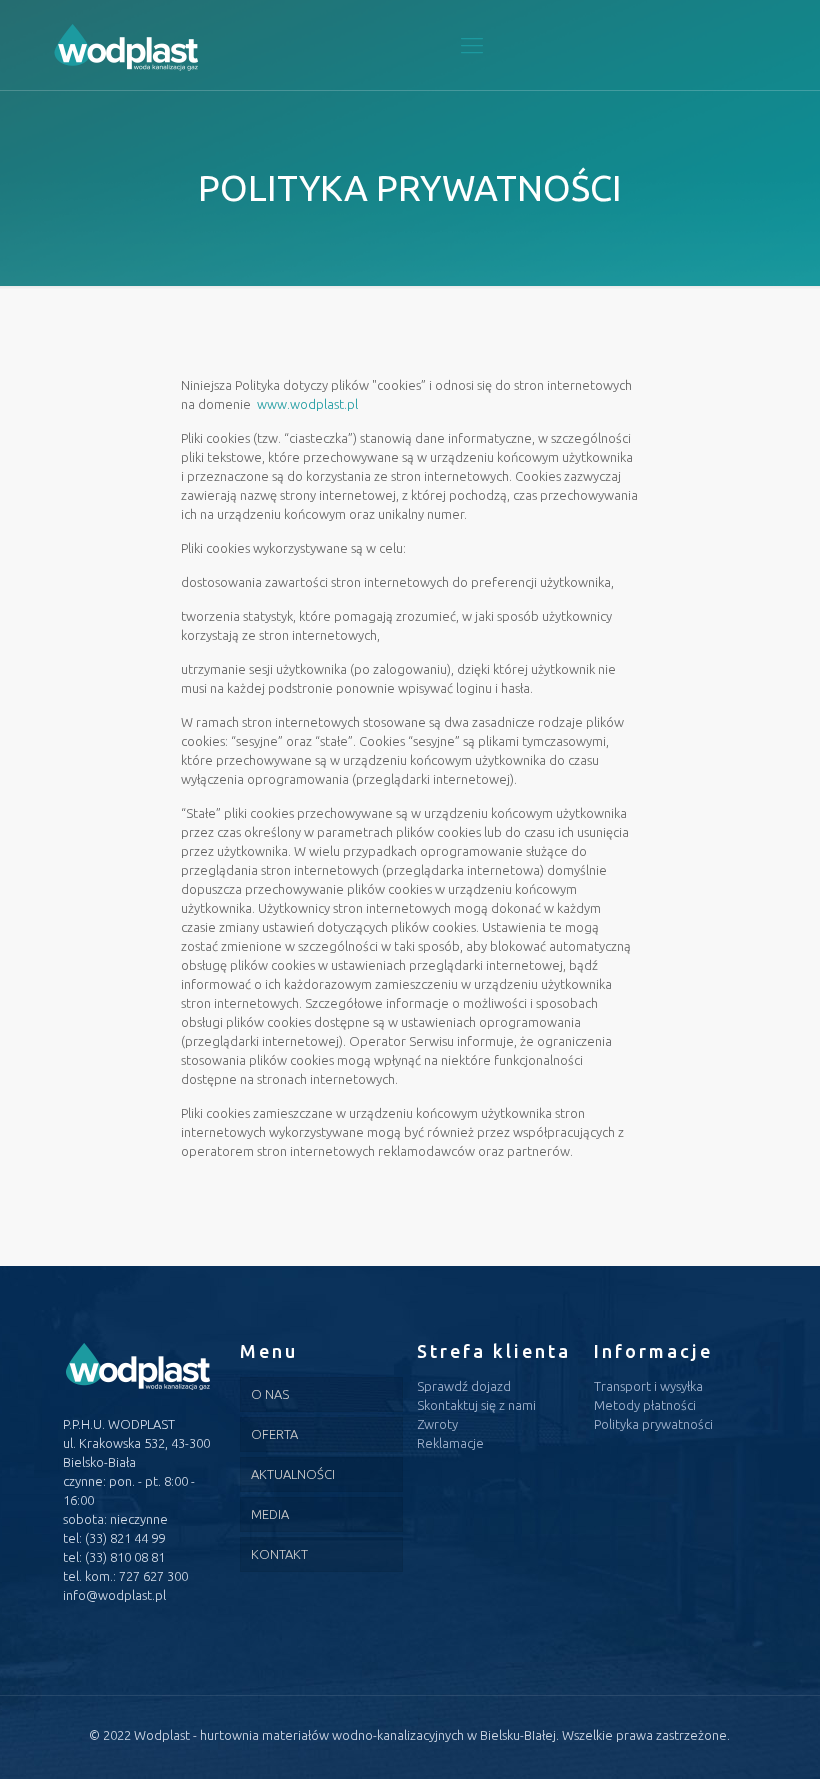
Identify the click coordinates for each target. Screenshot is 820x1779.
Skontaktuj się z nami (476, 1405)
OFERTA (274, 1434)
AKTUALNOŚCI (293, 1474)
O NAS (270, 1394)
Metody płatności (645, 1405)
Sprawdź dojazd (464, 1386)
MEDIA (270, 1514)
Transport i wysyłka (648, 1386)
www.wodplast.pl (307, 404)
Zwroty (437, 1424)
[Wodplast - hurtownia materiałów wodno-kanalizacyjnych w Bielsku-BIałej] (126, 45)
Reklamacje (450, 1443)
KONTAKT (279, 1554)
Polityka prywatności (653, 1424)
